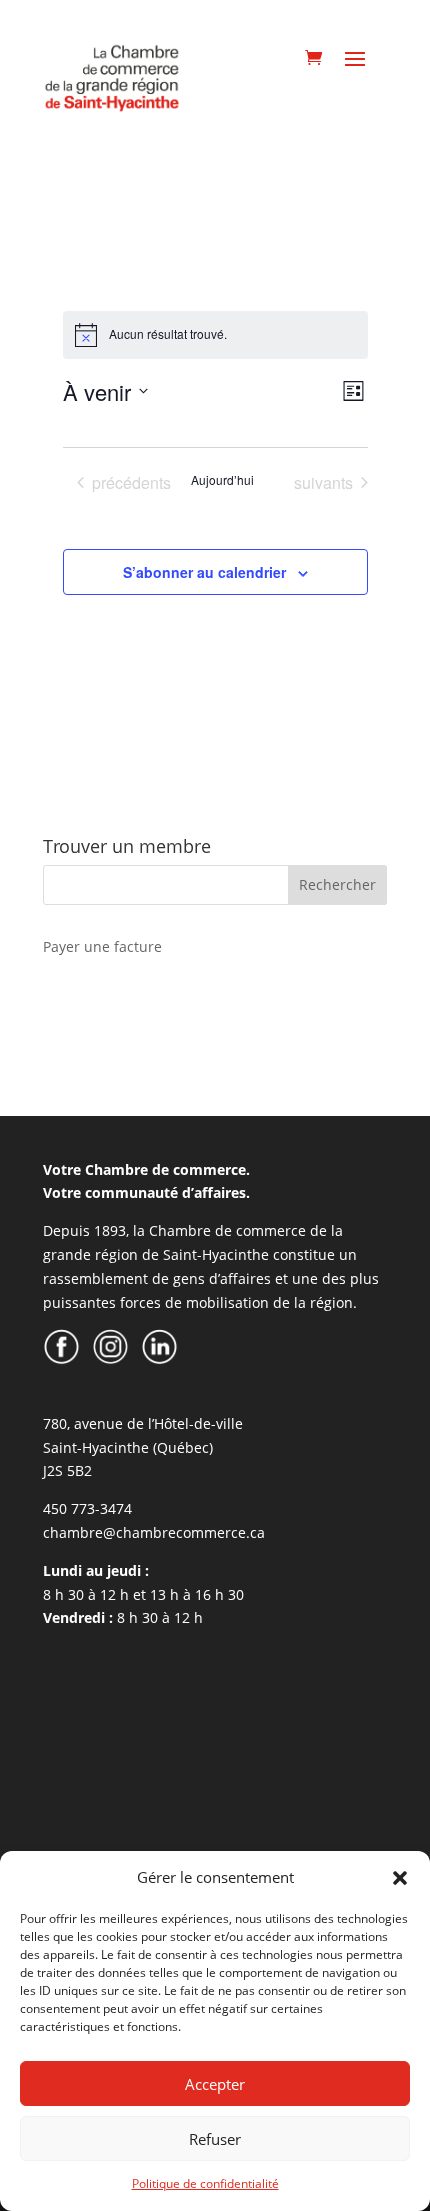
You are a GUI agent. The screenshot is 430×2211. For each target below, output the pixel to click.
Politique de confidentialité (205, 2183)
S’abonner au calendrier (204, 572)
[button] (400, 1878)
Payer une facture (102, 946)
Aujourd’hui (222, 480)
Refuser (215, 2139)
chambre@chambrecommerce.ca (154, 1532)
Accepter (215, 2084)
